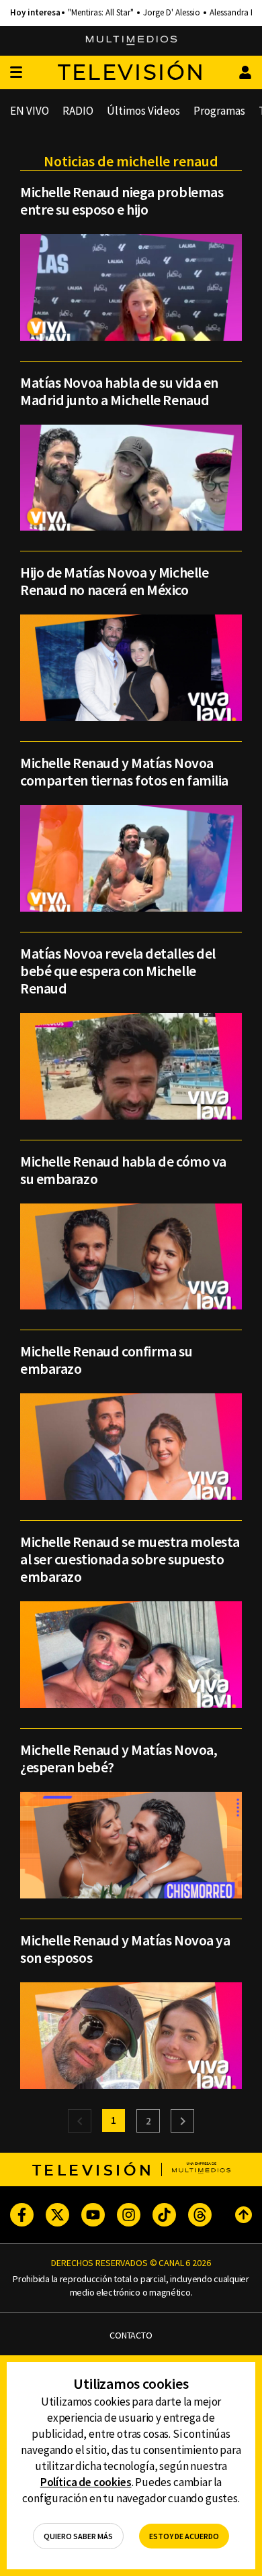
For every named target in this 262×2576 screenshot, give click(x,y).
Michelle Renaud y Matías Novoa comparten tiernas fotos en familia (124, 771)
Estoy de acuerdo (184, 2536)
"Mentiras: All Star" (101, 13)
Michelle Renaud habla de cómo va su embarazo (123, 1170)
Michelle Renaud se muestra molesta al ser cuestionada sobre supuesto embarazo (130, 1559)
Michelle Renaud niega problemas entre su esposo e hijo (122, 201)
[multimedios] (131, 41)
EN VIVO (30, 111)
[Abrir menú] (16, 73)
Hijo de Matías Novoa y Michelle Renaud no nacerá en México (114, 581)
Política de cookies (86, 2482)
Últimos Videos (143, 111)
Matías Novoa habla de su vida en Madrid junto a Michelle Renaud (119, 391)
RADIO (78, 111)
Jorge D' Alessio (172, 13)
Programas (219, 111)
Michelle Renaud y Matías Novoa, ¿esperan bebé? (119, 1758)
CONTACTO (131, 2336)
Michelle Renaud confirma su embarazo (106, 1360)
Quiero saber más (78, 2536)
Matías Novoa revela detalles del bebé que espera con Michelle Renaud (118, 971)
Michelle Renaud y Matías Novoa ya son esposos (125, 1949)
